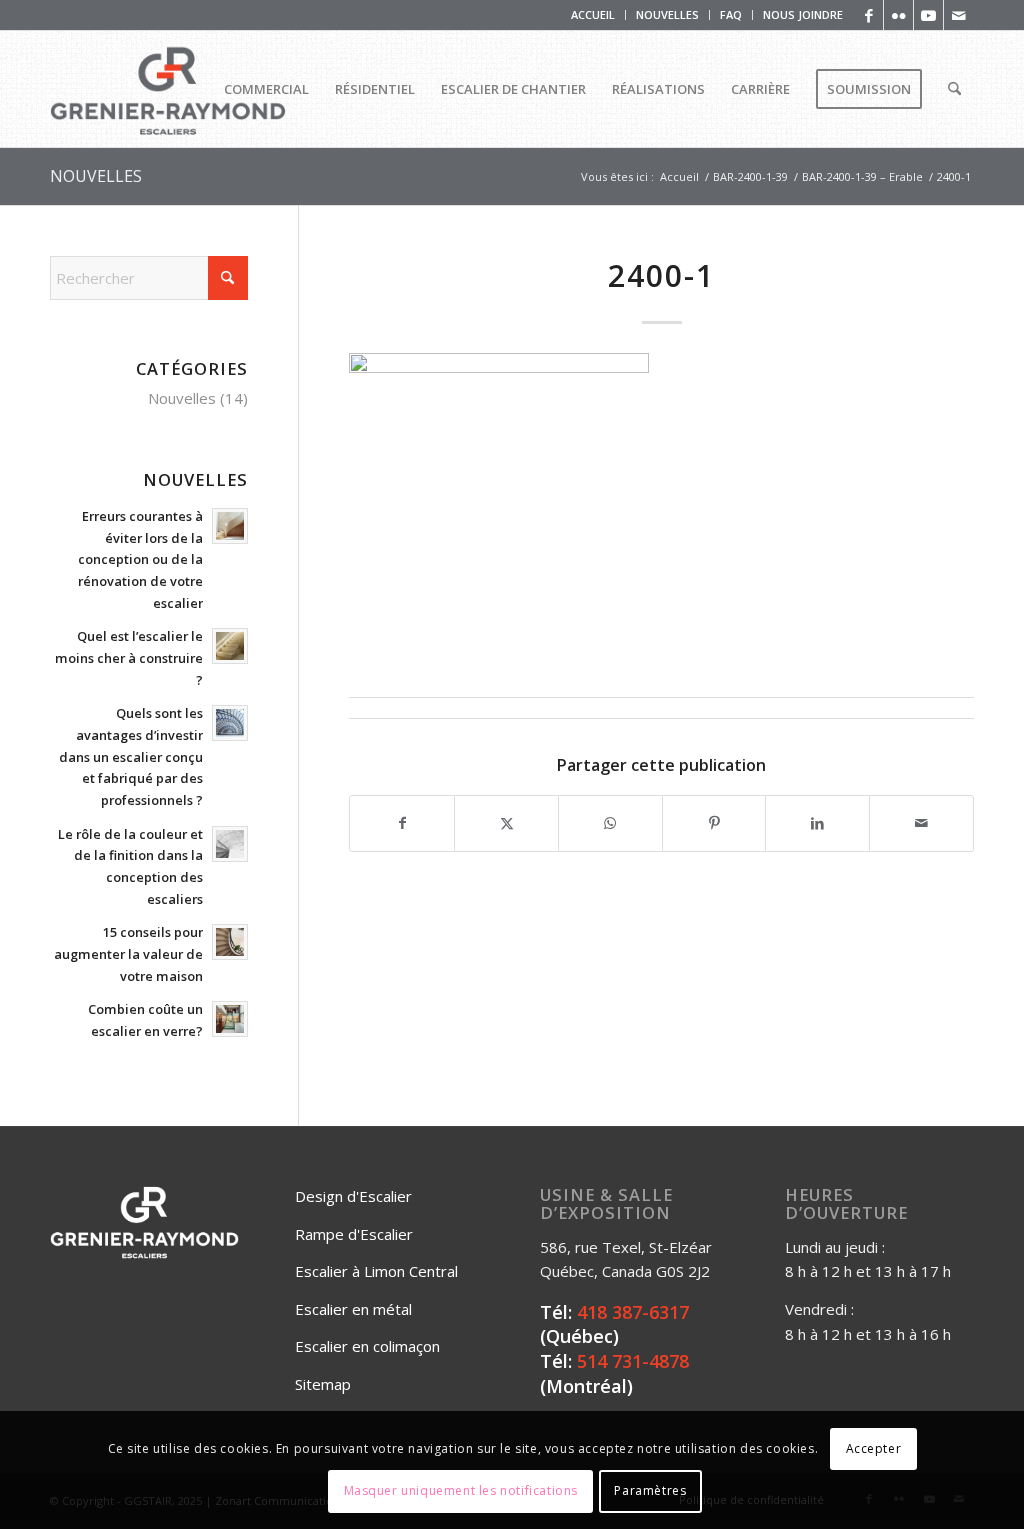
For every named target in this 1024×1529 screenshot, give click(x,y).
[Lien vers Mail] (959, 15)
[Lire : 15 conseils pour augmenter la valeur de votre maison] (230, 942)
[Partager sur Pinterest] (714, 823)
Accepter (874, 1448)
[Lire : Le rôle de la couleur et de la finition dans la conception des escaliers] (230, 844)
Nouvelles (182, 398)
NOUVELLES (667, 14)
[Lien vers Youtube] (928, 15)
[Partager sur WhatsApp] (610, 823)
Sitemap (323, 1384)
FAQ (731, 14)
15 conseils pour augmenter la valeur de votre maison (128, 953)
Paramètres (650, 1490)
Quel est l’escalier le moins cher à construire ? (129, 657)
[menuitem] (593, 15)
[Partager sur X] (506, 823)
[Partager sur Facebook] (402, 823)
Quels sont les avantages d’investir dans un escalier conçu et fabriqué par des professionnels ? (131, 756)
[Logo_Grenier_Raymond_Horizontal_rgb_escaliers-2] (168, 89)
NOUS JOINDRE (803, 14)
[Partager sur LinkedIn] (817, 823)
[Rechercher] (954, 89)
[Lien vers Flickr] (898, 15)
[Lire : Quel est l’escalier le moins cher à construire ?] (230, 646)
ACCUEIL (593, 14)
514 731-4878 (633, 1361)
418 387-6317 (633, 1312)
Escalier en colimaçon (367, 1346)
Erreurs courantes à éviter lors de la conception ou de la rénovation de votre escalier (140, 559)
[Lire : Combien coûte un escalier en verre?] (230, 1019)
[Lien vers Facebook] (868, 15)
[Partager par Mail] (921, 823)
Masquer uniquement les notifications (461, 1490)
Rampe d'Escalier (354, 1234)
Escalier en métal (353, 1309)
